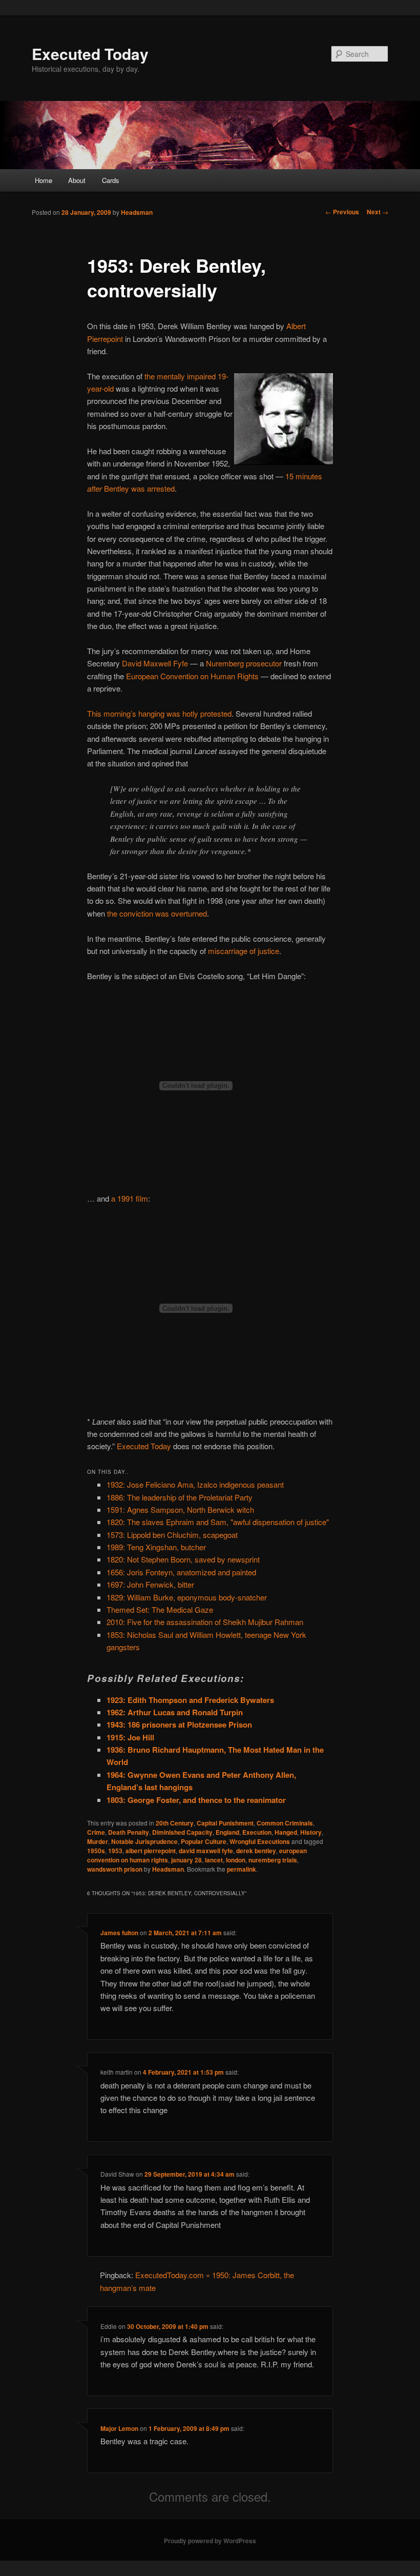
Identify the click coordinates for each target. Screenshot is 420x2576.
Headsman (137, 212)
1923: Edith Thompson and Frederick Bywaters (190, 1700)
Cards (111, 180)
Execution (257, 1832)
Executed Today (90, 54)
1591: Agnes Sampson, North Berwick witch (180, 1509)
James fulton (119, 1933)
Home (44, 180)
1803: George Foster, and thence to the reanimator (196, 1800)
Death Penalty (129, 1832)
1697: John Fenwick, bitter (150, 1584)
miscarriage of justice (244, 951)
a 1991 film (130, 1198)
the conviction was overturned (157, 913)
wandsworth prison (115, 1869)
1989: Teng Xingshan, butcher (156, 1547)
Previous (342, 212)
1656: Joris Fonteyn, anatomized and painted (181, 1572)
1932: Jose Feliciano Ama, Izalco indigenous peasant (195, 1484)
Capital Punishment (225, 1823)
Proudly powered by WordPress (210, 2541)
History (311, 1832)
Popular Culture (204, 1841)
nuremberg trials (273, 1860)
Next (377, 212)
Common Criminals (285, 1823)
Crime (96, 1832)
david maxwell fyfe (206, 1851)
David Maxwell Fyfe (155, 663)
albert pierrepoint (151, 1851)
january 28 (186, 1860)
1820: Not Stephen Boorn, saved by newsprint (183, 1559)
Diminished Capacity (182, 1832)
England (227, 1832)
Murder (98, 1841)
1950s (96, 1851)
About (77, 180)
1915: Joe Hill (130, 1737)
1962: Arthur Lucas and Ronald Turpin (175, 1712)
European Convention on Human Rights (192, 676)
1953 (115, 1851)
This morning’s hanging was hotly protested (159, 713)
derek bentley (256, 1851)
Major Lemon (119, 2428)
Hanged (286, 1832)
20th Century (175, 1823)
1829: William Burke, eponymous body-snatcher (187, 1597)
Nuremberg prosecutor (244, 663)
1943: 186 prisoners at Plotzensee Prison (179, 1725)
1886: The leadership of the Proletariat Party (180, 1497)
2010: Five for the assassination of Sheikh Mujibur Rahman (205, 1622)
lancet (214, 1860)
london (236, 1860)
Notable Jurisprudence (144, 1841)
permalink (241, 1869)
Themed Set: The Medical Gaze (160, 1609)
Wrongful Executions (260, 1841)
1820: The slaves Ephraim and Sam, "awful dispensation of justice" (218, 1522)
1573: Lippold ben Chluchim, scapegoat (172, 1535)
